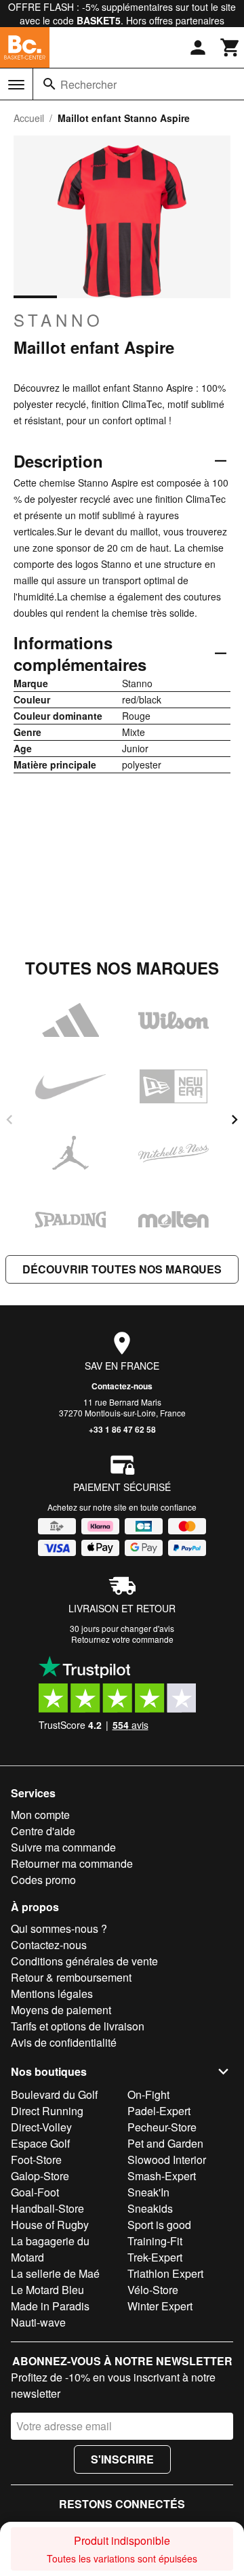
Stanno (59, 320)
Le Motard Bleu (47, 2290)
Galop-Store (40, 2176)
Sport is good (159, 2225)
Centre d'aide (43, 1831)
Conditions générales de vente (84, 1961)
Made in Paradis (50, 2306)
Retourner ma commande (72, 1863)
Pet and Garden (165, 2143)
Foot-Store (36, 2160)
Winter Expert (160, 2306)
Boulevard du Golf (54, 2094)
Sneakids (150, 2208)
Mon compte (40, 1815)
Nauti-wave (38, 2322)
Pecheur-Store (162, 2127)
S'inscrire (122, 2459)
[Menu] (16, 85)
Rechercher (88, 84)
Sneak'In (148, 2192)
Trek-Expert (155, 2257)
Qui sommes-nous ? (59, 1928)
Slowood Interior (167, 2160)
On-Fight (148, 2094)
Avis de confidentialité (64, 2042)
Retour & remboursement (71, 1977)
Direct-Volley (41, 2127)
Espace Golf (40, 2143)
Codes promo (43, 1880)
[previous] (9, 1120)
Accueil (29, 118)
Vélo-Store (153, 2290)
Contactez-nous (122, 1386)
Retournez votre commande (122, 1639)
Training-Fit (155, 2241)
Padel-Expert (159, 2111)
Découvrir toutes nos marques (122, 1269)
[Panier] (230, 47)
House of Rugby (50, 2225)
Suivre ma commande (63, 1847)
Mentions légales (52, 1994)
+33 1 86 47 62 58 (122, 1429)
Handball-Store (47, 2208)
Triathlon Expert (165, 2273)
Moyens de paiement (61, 2010)
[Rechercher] (49, 84)
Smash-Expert (162, 2176)
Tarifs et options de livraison (78, 2026)
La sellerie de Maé (55, 2273)
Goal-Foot (35, 2192)
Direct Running (47, 2111)
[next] (235, 1120)
